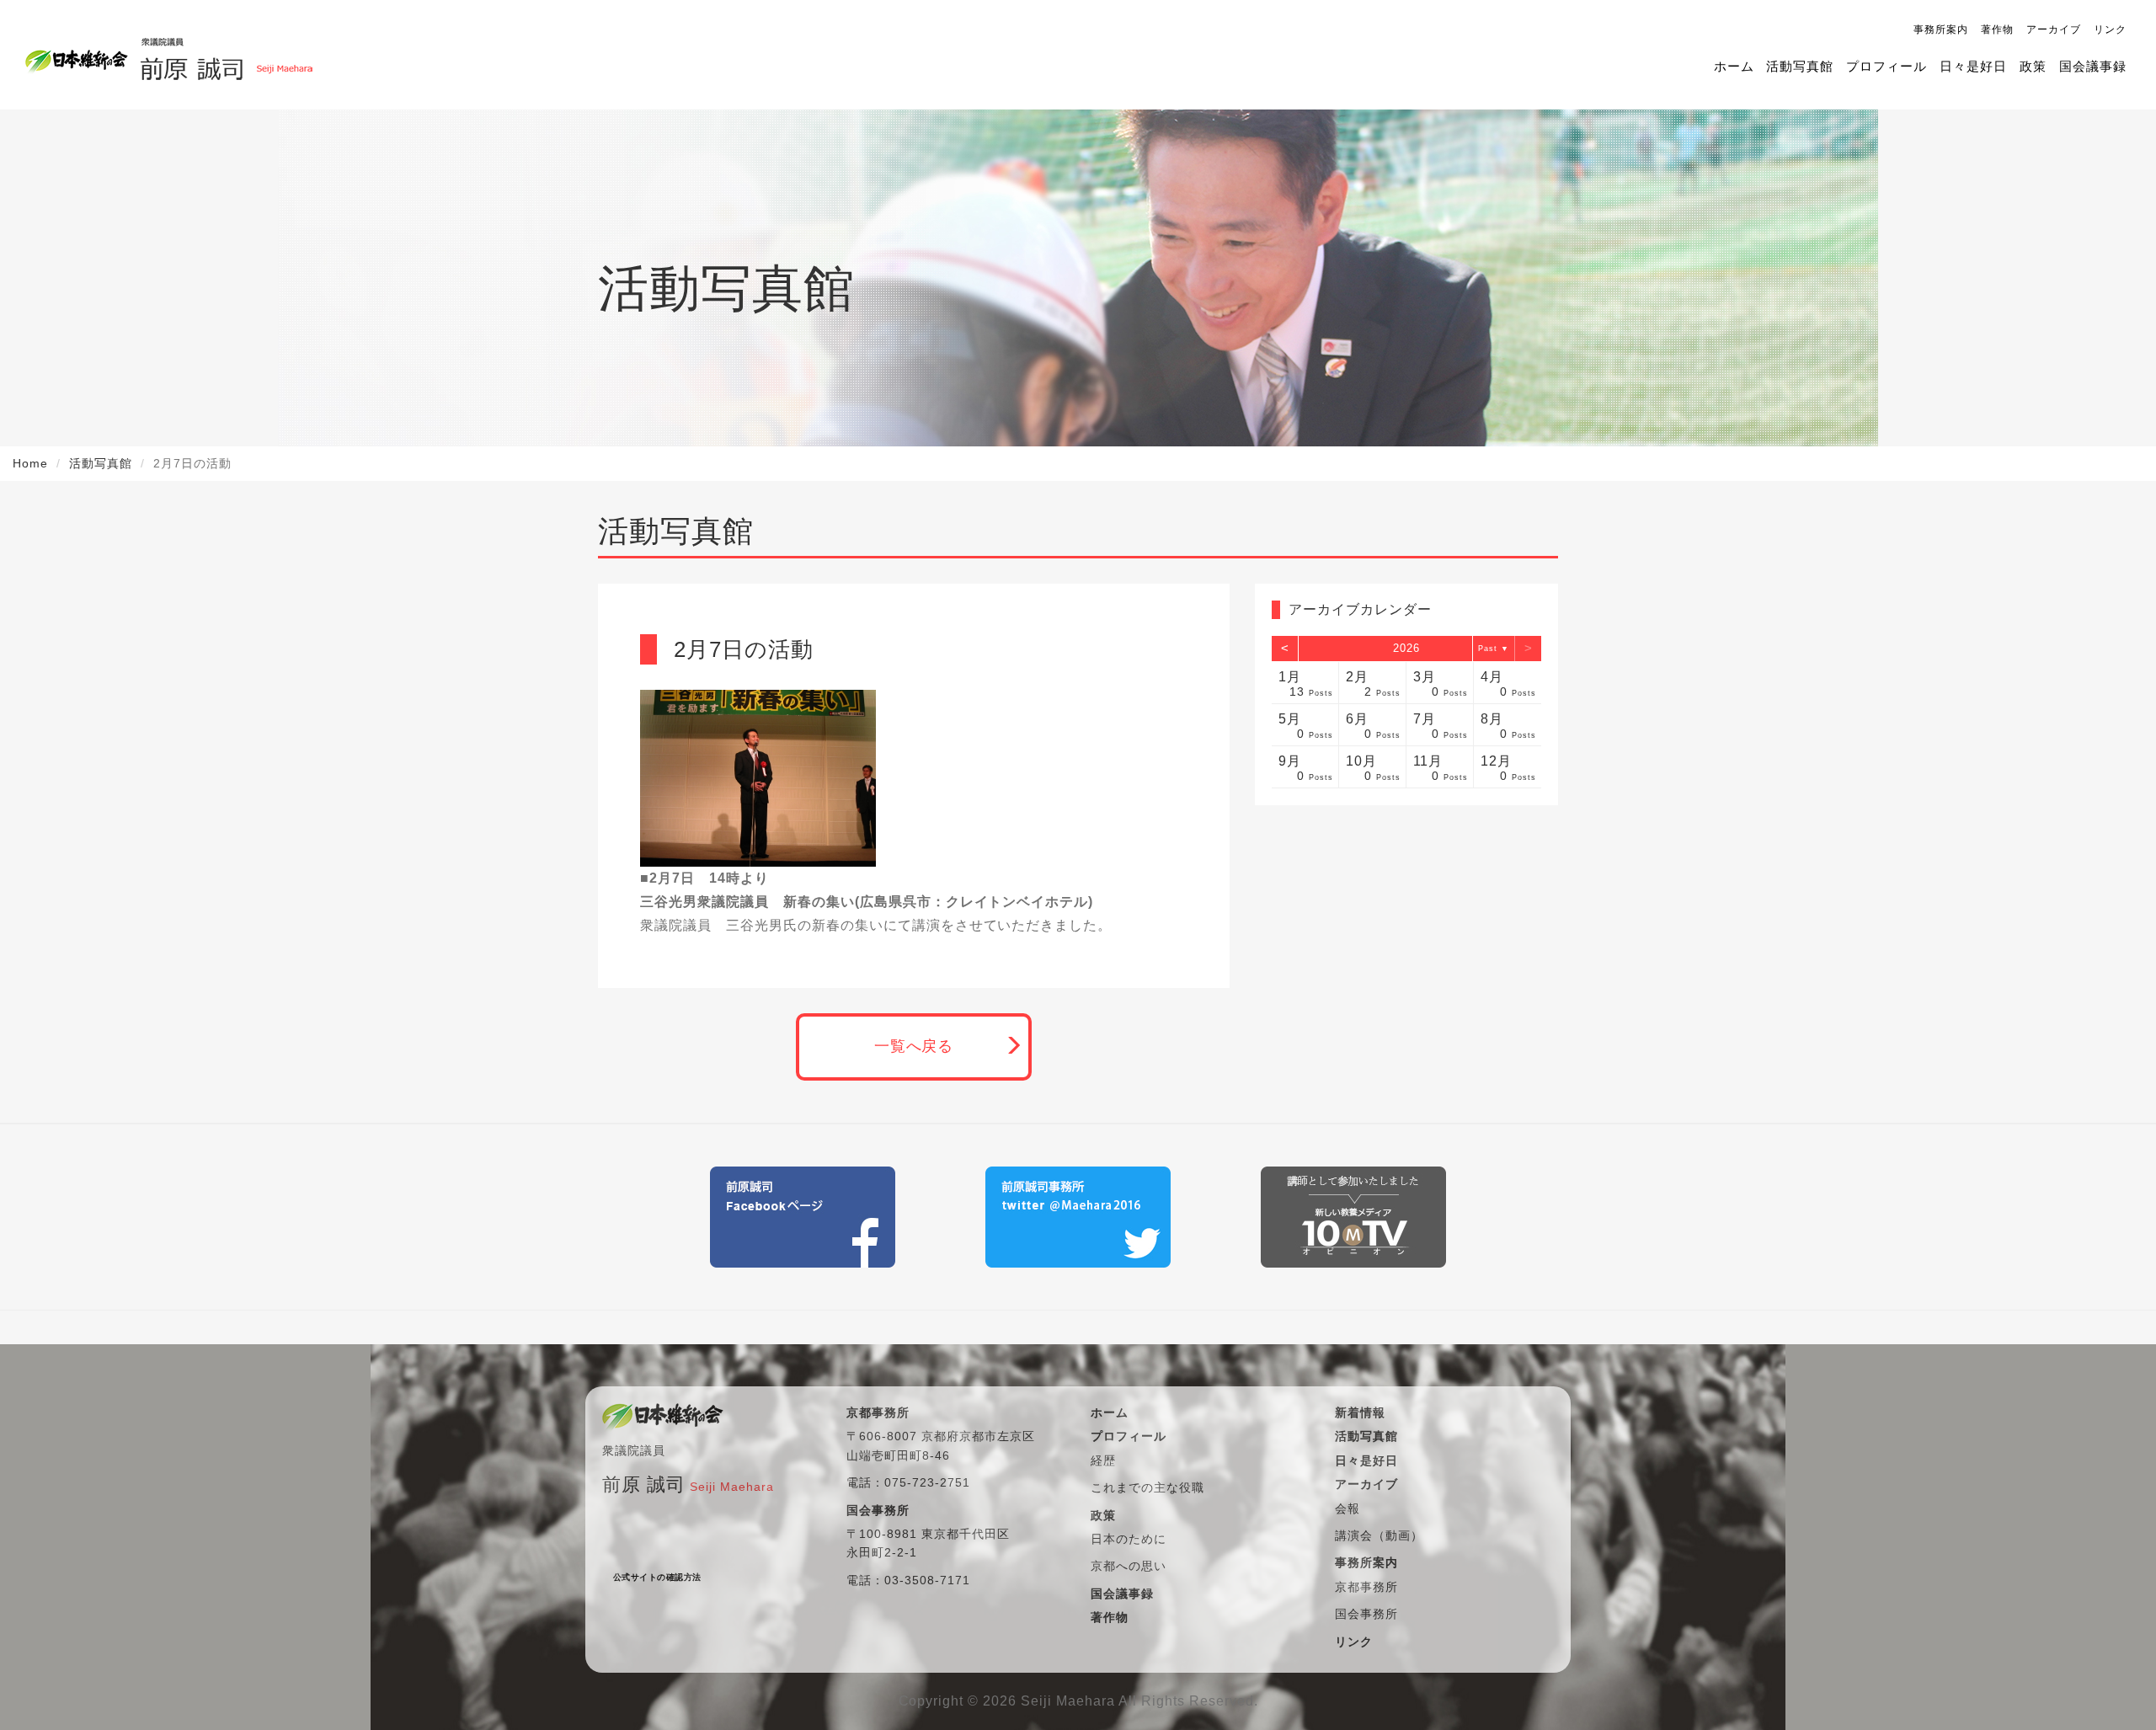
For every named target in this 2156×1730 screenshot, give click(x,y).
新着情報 (1360, 1412)
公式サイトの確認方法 (657, 1577)
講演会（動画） (1379, 1535)
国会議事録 (2093, 66)
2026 (1406, 648)
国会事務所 (1366, 1614)
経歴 (1103, 1460)
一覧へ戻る (914, 1046)
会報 (1347, 1508)
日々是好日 (1973, 66)
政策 (2033, 66)
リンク (2110, 29)
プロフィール (1886, 66)
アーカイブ (2054, 29)
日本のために (1129, 1539)
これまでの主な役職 (1147, 1487)
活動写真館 (1800, 66)
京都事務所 (1366, 1587)
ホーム (1734, 66)
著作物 (1997, 29)
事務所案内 (1941, 29)
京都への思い (1129, 1566)
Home (30, 463)
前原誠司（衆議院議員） (226, 55)
